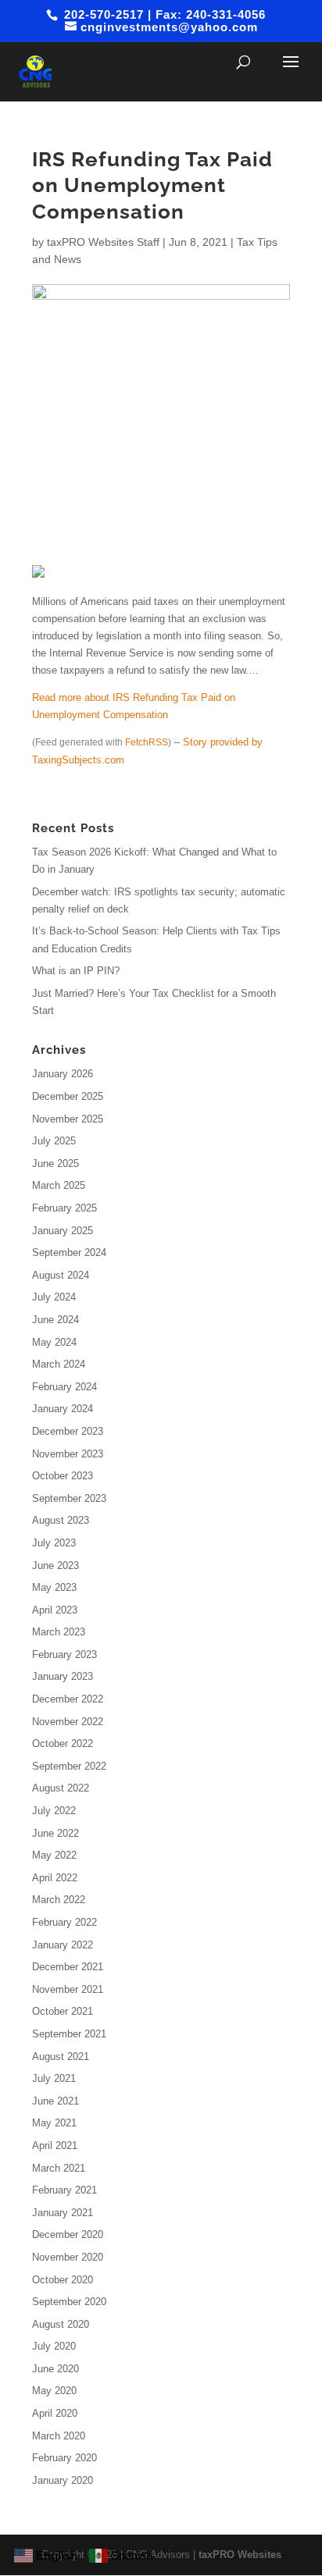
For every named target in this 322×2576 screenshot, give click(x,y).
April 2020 (55, 2413)
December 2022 (68, 1699)
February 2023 (64, 1654)
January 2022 (63, 1945)
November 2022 (68, 1722)
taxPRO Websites (240, 2555)
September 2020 (69, 2302)
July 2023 (54, 1543)
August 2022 (61, 1788)
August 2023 (61, 1520)
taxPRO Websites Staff (103, 242)
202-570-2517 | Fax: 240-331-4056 (163, 14)
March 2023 (59, 1632)
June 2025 (55, 1163)
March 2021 (59, 2168)
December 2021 (68, 1967)
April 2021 (55, 2145)
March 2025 (59, 1185)
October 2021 (63, 2011)
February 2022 (64, 1922)
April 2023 (55, 1610)
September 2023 (69, 1498)
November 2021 (68, 1989)
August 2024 (61, 1275)
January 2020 (63, 2480)
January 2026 (63, 1074)
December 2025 (68, 1096)
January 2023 (63, 1676)
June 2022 (55, 1833)
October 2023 (63, 1476)
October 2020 (63, 2280)
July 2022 (54, 1811)
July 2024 (54, 1297)
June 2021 (55, 2101)
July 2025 (54, 1141)
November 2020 (68, 2257)
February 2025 (64, 1208)
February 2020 (64, 2458)
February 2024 (64, 1387)
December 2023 (68, 1431)
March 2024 (59, 1364)
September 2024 (69, 1252)
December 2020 (68, 2234)
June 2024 (55, 1320)
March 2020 (59, 2436)
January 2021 (63, 2213)
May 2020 (54, 2391)
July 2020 (54, 2346)
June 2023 (55, 1566)
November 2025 (68, 1119)
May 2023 (54, 1587)
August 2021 (61, 2057)
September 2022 (69, 1766)
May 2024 (54, 1342)
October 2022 (63, 1743)
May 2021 (54, 2123)
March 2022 (59, 1900)
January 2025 (63, 1231)
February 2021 (64, 2190)
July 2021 (54, 2078)
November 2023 (68, 1454)
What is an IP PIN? (76, 971)
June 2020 (55, 2369)
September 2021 (69, 2034)
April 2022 (55, 1878)
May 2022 (54, 1855)
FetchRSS (147, 742)
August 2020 (61, 2324)
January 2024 (63, 1409)
